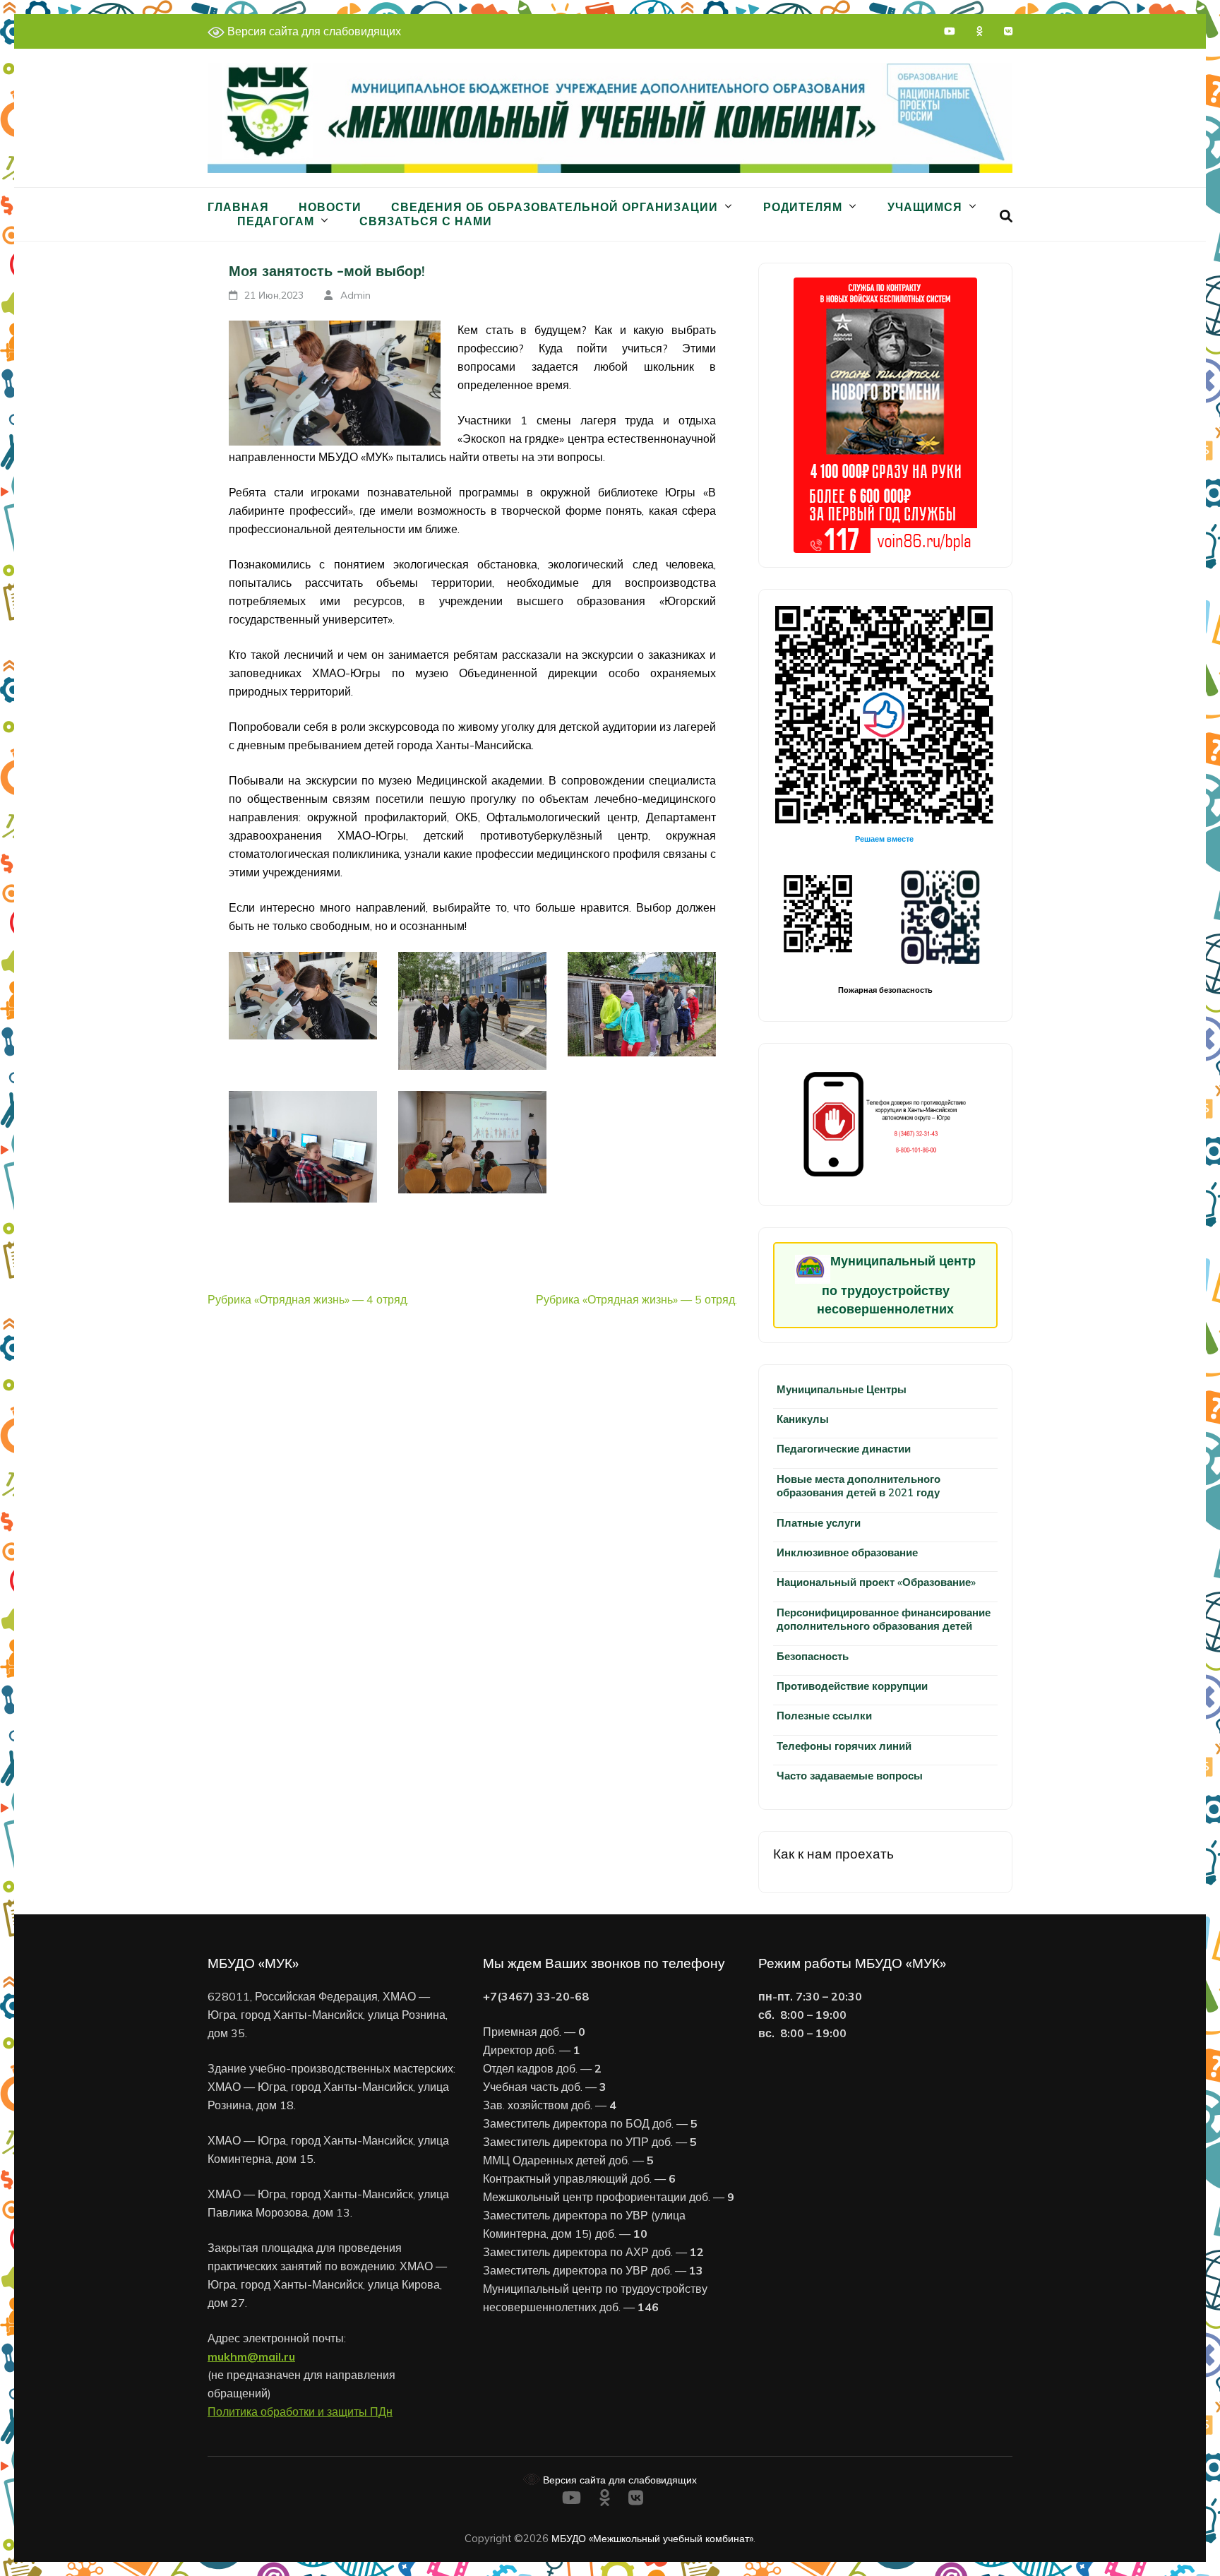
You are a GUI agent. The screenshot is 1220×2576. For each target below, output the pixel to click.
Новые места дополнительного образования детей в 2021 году (859, 1486)
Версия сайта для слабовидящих (313, 31)
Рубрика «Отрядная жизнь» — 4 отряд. (308, 1299)
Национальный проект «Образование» (876, 1582)
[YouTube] (950, 31)
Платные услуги (819, 1523)
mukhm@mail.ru (251, 2356)
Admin (355, 295)
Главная (238, 207)
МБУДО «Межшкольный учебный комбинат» (652, 2538)
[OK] (980, 31)
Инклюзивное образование (847, 1552)
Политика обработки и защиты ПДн (300, 2411)
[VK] (1008, 31)
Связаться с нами (426, 221)
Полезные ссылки (824, 1716)
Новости (330, 207)
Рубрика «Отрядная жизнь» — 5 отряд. (636, 1299)
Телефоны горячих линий (844, 1746)
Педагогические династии (844, 1449)
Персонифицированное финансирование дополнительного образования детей (884, 1619)
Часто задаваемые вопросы (850, 1776)
